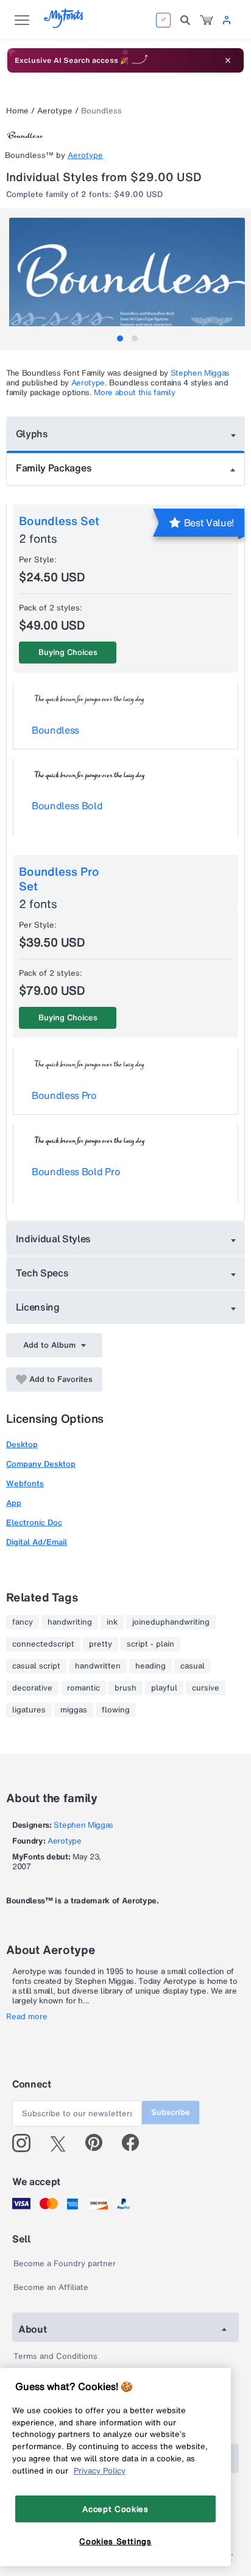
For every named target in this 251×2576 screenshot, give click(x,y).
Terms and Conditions (55, 2356)
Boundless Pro (64, 1095)
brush (125, 1688)
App (14, 1503)
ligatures (29, 1710)
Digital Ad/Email (37, 1542)
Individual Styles (54, 1239)
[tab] (120, 338)
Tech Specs (42, 1273)
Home (17, 111)
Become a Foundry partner (65, 2263)
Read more (27, 2017)
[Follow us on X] (62, 2143)
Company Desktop (41, 1464)
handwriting (70, 1622)
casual (193, 1666)
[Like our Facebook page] (136, 2143)
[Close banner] (228, 60)
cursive (206, 1688)
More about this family (134, 392)
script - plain (150, 1644)
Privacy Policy (100, 2470)
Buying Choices (68, 652)
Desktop (22, 1444)
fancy (23, 1622)
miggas (74, 1710)
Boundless (55, 730)
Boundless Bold (67, 806)
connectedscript (43, 1644)
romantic (83, 1688)
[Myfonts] (64, 25)
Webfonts (25, 1483)
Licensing (38, 1307)
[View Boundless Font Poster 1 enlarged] (127, 277)
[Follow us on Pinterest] (99, 2143)
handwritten (98, 1666)
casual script (36, 1666)
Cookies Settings (115, 2541)
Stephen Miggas (200, 373)
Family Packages (54, 468)
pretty (101, 1644)
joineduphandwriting (171, 1622)
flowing (116, 1710)
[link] (207, 20)
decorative (32, 1688)
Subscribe (171, 2112)
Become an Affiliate (51, 2287)
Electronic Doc (34, 1522)
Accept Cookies (115, 2509)
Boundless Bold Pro (76, 1172)
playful (164, 1688)
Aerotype (55, 111)
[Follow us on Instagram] (26, 2143)
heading (150, 1666)
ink (112, 1622)
